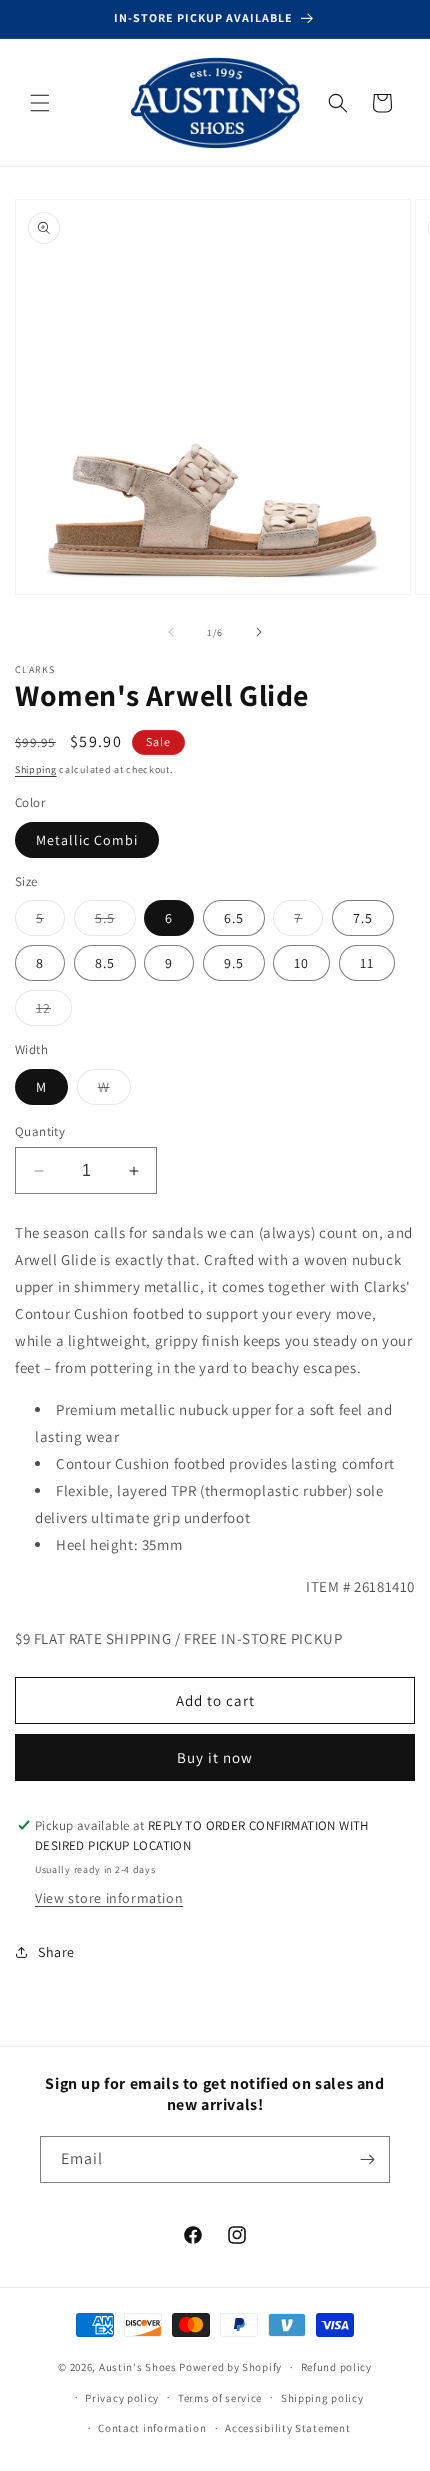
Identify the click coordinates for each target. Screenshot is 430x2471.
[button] (40, 103)
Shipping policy (322, 2398)
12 (54, 1012)
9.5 (234, 963)
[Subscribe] (367, 2159)
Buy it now (215, 1757)
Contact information (152, 2428)
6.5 (234, 918)
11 (367, 963)
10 (301, 963)
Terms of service (220, 2398)
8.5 (105, 963)
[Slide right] (259, 632)
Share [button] (56, 1952)
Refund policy (336, 2367)
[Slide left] (171, 632)
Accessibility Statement (287, 2428)
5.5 (115, 922)
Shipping (36, 769)
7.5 (363, 918)
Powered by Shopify (230, 2367)
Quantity (40, 1131)
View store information (109, 1898)
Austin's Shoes (139, 2367)
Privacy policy (122, 2398)
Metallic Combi (87, 840)
